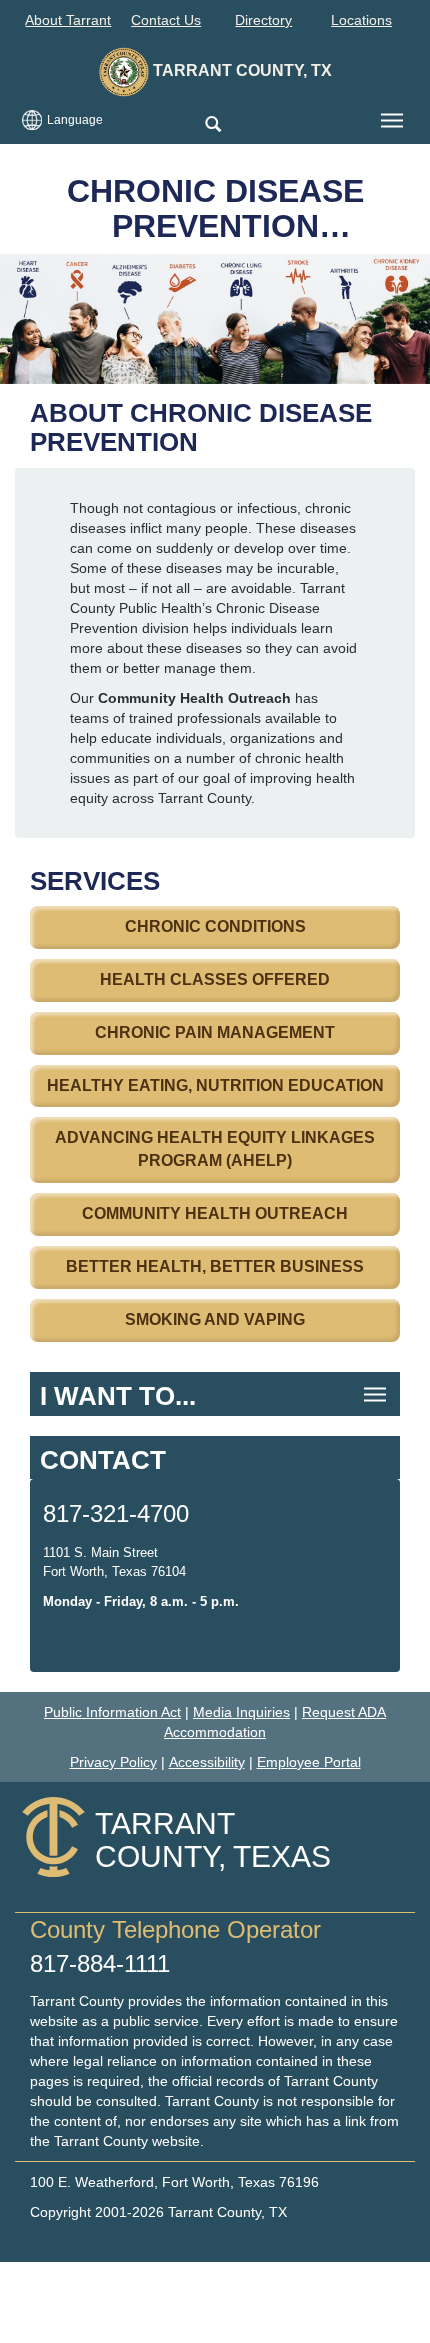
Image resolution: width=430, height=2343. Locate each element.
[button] (212, 125)
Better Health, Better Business (215, 1266)
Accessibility (207, 1762)
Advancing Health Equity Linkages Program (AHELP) (215, 1149)
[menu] (392, 121)
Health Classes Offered (215, 979)
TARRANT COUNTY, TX (240, 70)
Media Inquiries (241, 1712)
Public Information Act (112, 1712)
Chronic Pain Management (215, 1032)
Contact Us (166, 20)
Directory (263, 20)
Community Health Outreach (215, 1213)
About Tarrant (68, 20)
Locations (361, 20)
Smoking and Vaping (215, 1319)
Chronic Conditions (215, 926)
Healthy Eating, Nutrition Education (215, 1085)
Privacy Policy (113, 1762)
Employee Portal (309, 1762)
